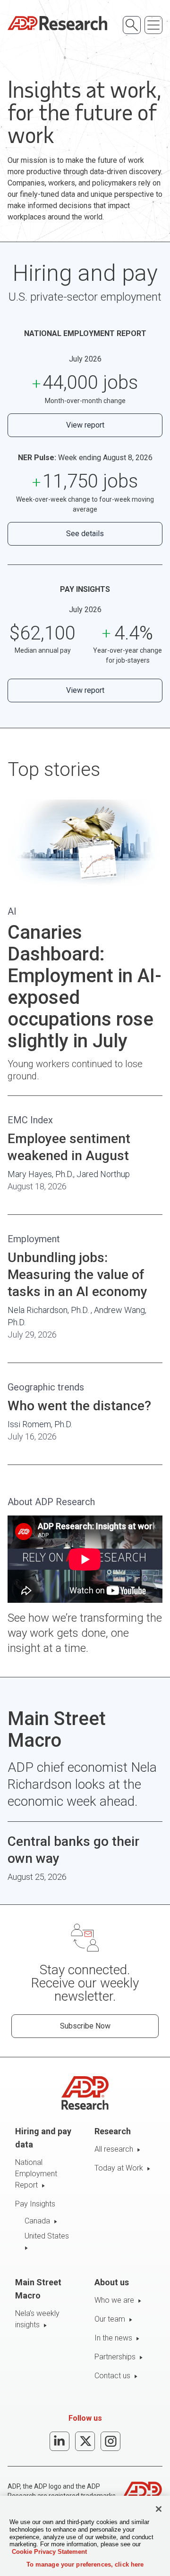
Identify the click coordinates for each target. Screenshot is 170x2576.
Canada (37, 2221)
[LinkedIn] (59, 2441)
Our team (110, 2319)
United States (47, 2236)
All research (114, 2149)
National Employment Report (36, 2174)
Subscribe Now (85, 2026)
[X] (85, 2441)
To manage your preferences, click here (85, 2564)
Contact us (112, 2376)
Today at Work (119, 2168)
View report (85, 425)
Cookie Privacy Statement (49, 2552)
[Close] (159, 2509)
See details (85, 534)
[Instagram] (110, 2441)
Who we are (114, 2300)
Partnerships (115, 2357)
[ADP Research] (57, 23)
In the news (113, 2338)
